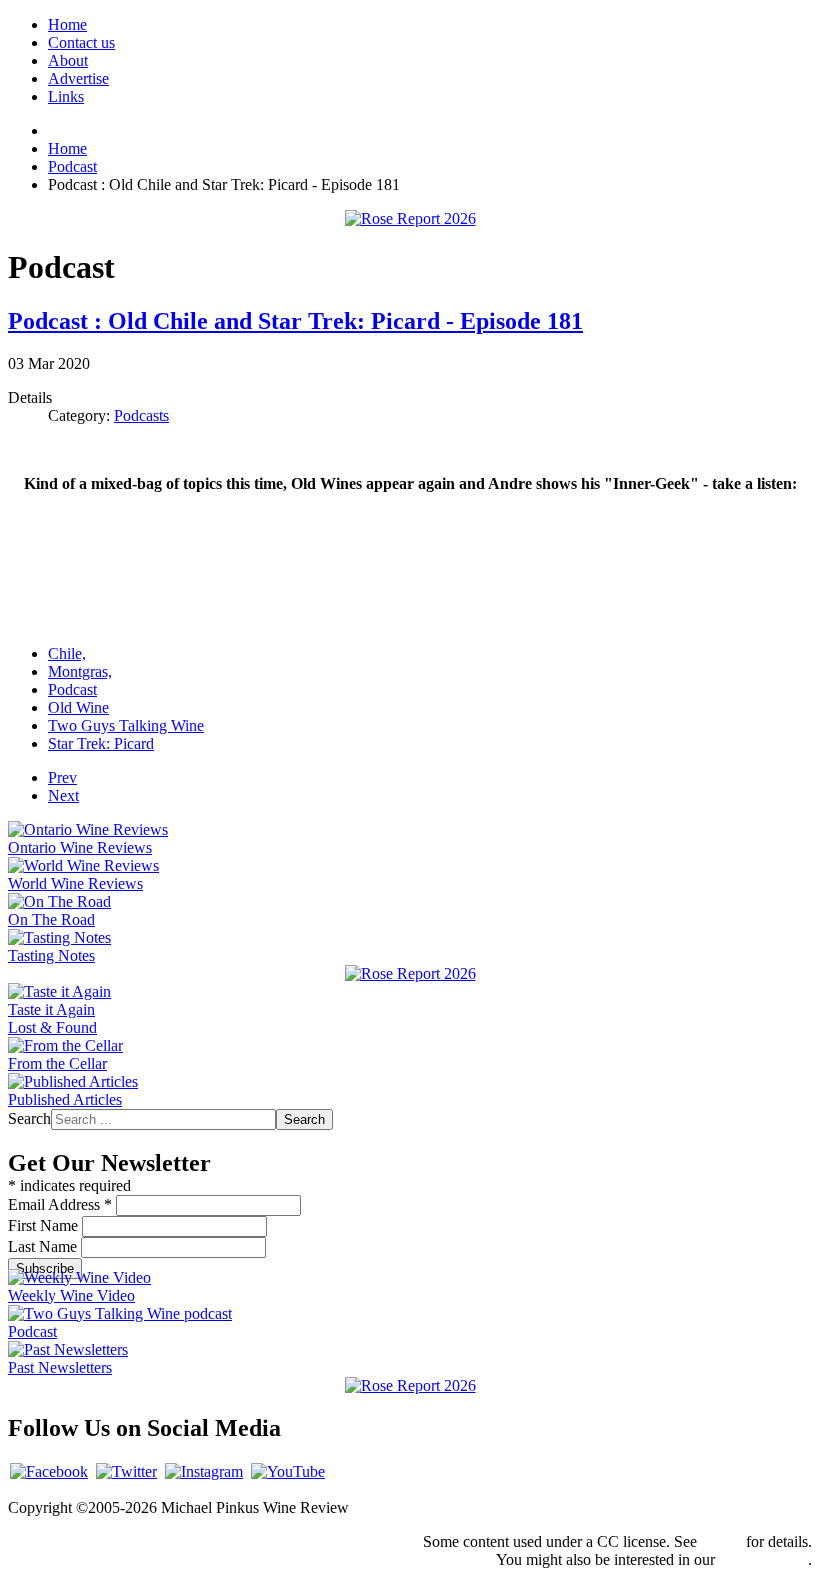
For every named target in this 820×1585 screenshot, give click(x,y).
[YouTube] (288, 1471)
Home (67, 24)
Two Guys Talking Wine (126, 725)
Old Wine (78, 707)
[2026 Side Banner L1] (410, 973)
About (68, 60)
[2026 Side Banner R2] (410, 1385)
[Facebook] (49, 1471)
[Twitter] (126, 1471)
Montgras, (80, 671)
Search (29, 1118)
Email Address (60, 1204)
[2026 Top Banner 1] (410, 218)
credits (721, 1541)
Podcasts (141, 415)
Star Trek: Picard (101, 743)
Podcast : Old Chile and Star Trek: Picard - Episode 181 (295, 321)
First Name (45, 1225)
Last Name (44, 1246)
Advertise (78, 78)
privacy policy (763, 1559)
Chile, (67, 653)
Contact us (81, 42)
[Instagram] (204, 1471)
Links (66, 96)
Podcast (72, 689)
